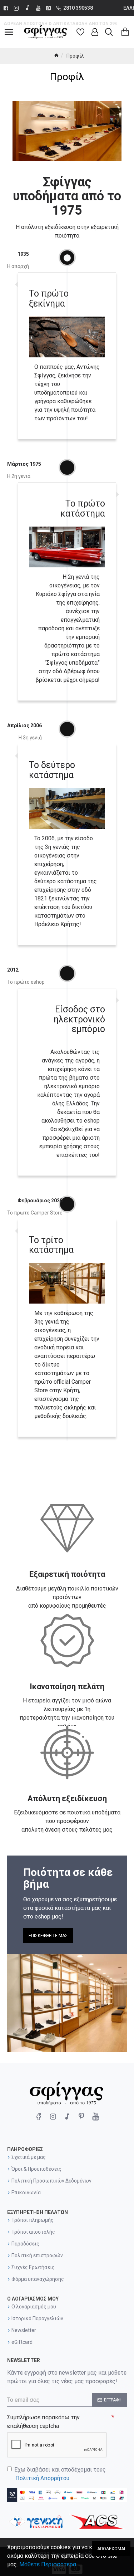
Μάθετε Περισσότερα (48, 2564)
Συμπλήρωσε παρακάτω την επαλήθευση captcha (43, 2422)
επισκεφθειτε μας (48, 1936)
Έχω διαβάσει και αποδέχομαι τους (60, 2474)
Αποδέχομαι (111, 2549)
